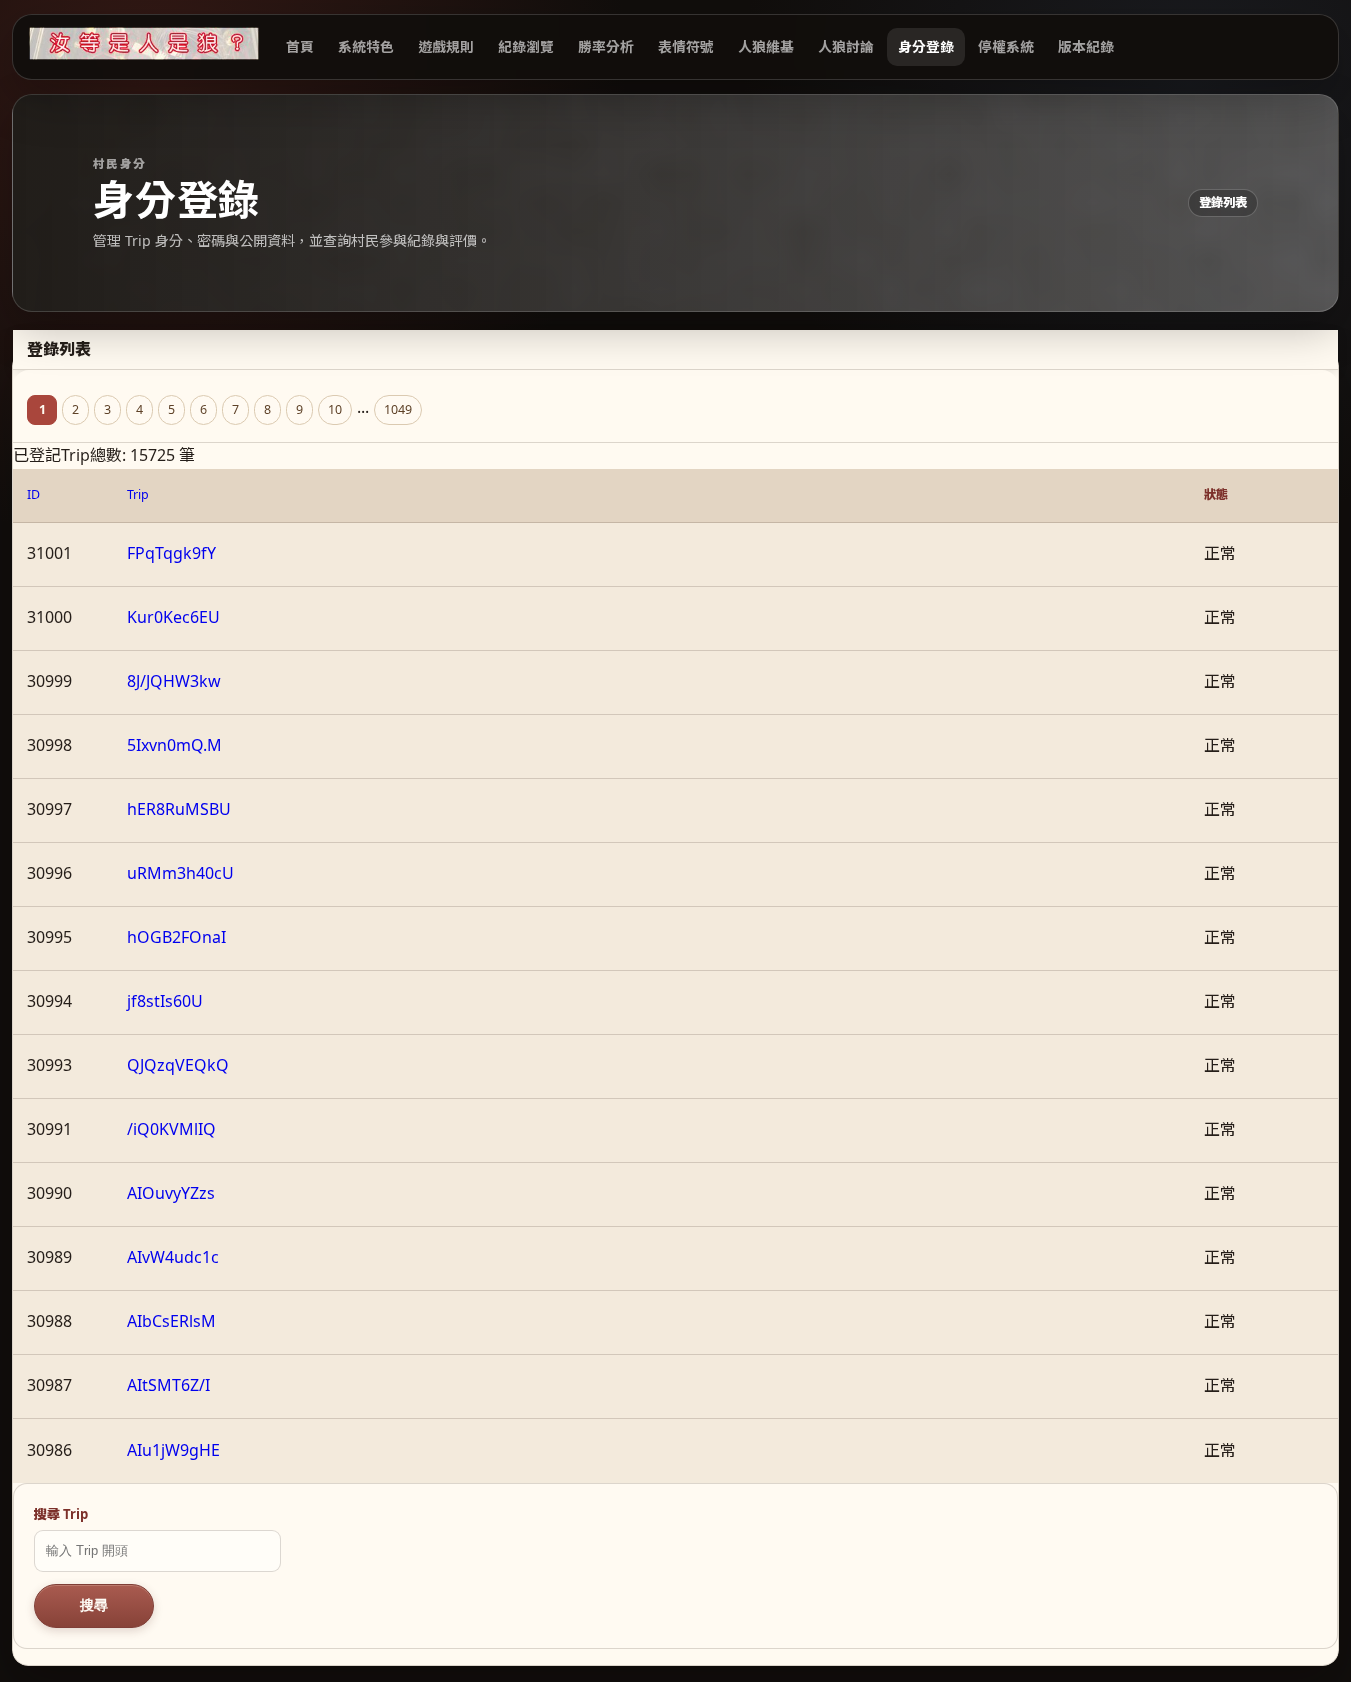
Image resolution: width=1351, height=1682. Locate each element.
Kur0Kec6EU (173, 617)
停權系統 (1006, 46)
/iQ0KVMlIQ (171, 1129)
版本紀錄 (1086, 46)
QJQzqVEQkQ (178, 1065)
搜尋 (94, 1605)
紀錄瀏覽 (526, 46)
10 (335, 409)
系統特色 (366, 46)
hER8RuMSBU (179, 809)
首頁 (300, 46)
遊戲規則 (446, 46)
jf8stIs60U (165, 1001)
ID (33, 494)
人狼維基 (766, 46)
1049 (398, 409)
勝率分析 (606, 46)
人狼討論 (846, 46)
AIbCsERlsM (171, 1321)
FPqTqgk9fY (171, 553)
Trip (138, 494)
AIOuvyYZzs (171, 1193)
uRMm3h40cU (180, 873)
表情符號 (686, 46)
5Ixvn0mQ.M (174, 745)
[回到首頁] (144, 43)
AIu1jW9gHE (173, 1450)
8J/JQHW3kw (174, 681)
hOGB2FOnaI (176, 937)
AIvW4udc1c (173, 1257)
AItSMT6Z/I (168, 1385)
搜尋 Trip (61, 1514)
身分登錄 (926, 46)
